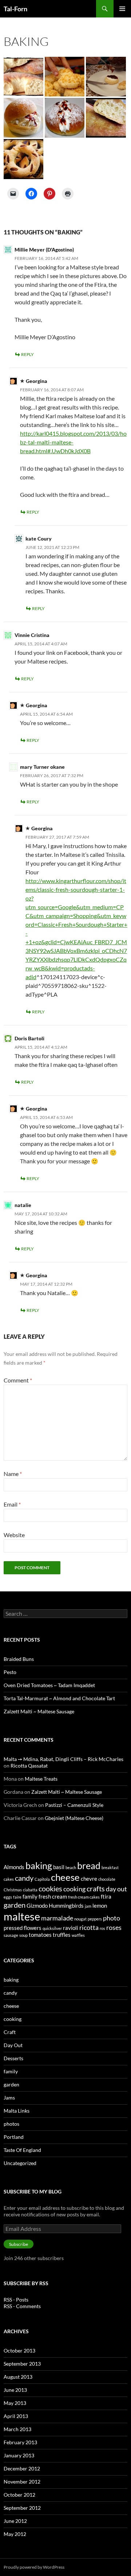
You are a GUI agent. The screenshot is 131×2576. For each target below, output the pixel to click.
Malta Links (17, 2111)
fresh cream (53, 1896)
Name (13, 1474)
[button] (23, 77)
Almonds (14, 1867)
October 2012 (19, 2495)
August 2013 (18, 2377)
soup (23, 1935)
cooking (74, 1889)
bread (89, 1865)
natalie (23, 1205)
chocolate (107, 1879)
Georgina (37, 381)
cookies (50, 1888)
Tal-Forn (15, 9)
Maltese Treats (41, 1779)
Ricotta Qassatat (29, 1766)
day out (116, 1889)
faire (17, 1897)
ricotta (89, 1927)
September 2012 (22, 2508)
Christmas (13, 1890)
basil (59, 1867)
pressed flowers (23, 1928)
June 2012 (15, 2521)
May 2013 (15, 2403)
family (30, 1896)
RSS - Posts (16, 2300)
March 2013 (17, 2429)
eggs (8, 1897)
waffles (78, 1935)
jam (88, 1906)
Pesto (10, 1672)
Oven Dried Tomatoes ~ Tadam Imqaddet (49, 1685)
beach (71, 1867)
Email (12, 1504)
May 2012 (15, 2534)
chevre (89, 1879)
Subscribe (19, 2244)
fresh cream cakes (84, 1897)
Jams (9, 2098)
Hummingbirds (66, 1906)
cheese (65, 1877)
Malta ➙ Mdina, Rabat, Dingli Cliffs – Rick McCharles (63, 1759)
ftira (106, 1896)
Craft (10, 2032)
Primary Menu (122, 9)
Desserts (13, 2058)
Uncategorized (20, 2163)
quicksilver (52, 1928)
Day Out (13, 2045)
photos (11, 2124)
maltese (22, 1916)
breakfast (110, 1867)
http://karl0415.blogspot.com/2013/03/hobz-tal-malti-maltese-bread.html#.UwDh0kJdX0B (73, 442)
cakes (9, 1879)
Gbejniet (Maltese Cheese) (74, 1818)
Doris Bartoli (29, 1038)
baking (39, 1865)
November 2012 (22, 2482)
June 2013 (15, 2390)
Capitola (42, 1879)
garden (15, 1905)
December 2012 (22, 2468)
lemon (100, 1906)
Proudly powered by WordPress (34, 2567)
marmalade (57, 1918)
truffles (62, 1935)
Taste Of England (22, 2150)
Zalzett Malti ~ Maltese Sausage (39, 1711)
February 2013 (20, 2442)
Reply (27, 354)
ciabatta (30, 1890)
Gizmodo (37, 1906)
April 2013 (16, 2416)
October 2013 (19, 2351)
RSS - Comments (22, 2306)
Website (14, 1535)
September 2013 (22, 2364)
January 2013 (19, 2455)
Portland (14, 2137)
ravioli (71, 1928)
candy (24, 1878)
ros (102, 1928)
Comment (18, 1380)
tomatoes (40, 1935)
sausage (11, 1935)
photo (112, 1918)
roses (114, 1927)
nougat (80, 1919)
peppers (95, 1919)
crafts (96, 1888)
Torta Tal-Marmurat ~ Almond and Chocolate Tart (59, 1698)
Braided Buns (19, 1659)
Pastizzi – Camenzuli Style (74, 1805)
